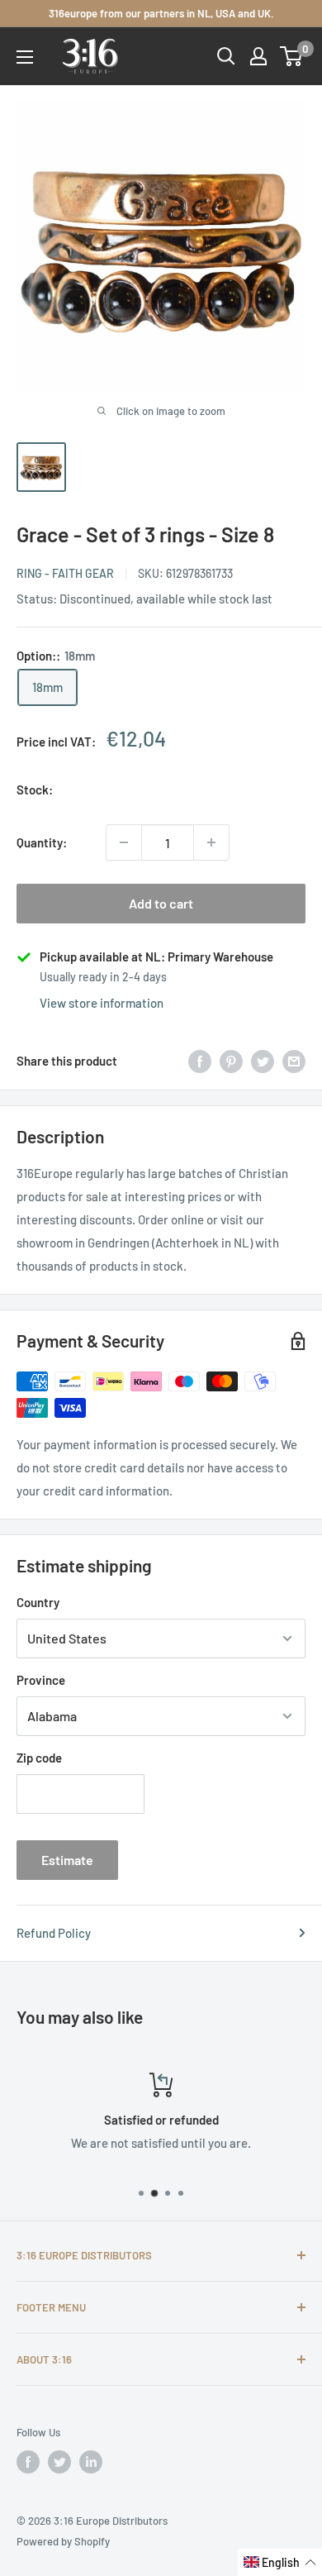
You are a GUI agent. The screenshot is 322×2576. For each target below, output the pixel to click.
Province (41, 1680)
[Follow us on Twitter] (59, 2462)
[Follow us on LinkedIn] (91, 2462)
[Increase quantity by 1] (211, 842)
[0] (292, 56)
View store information (102, 1003)
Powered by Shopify (63, 2541)
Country (38, 1602)
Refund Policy (54, 1933)
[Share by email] (294, 1061)
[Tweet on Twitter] (263, 1061)
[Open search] (226, 56)
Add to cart (161, 903)
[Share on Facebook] (200, 1061)
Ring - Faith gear (65, 573)
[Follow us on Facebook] (28, 2462)
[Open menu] (25, 57)
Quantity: (42, 842)
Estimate (67, 1860)
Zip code (39, 1758)
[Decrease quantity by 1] (124, 842)
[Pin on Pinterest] (231, 1061)
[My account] (258, 56)
